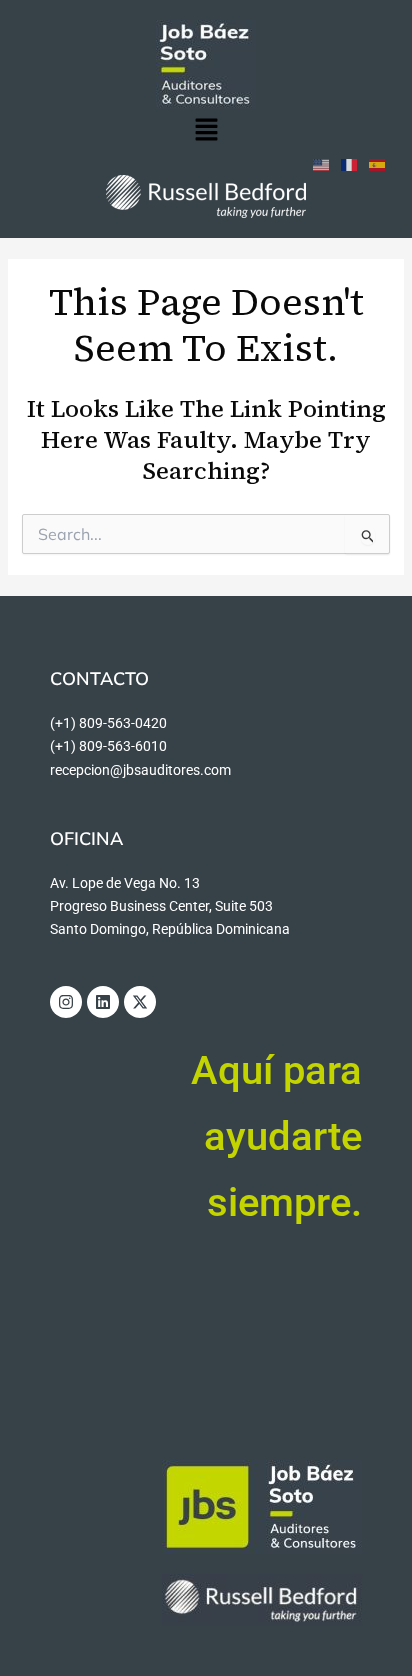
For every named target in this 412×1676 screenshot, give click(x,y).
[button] (206, 130)
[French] (350, 163)
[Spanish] (378, 163)
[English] (322, 163)
